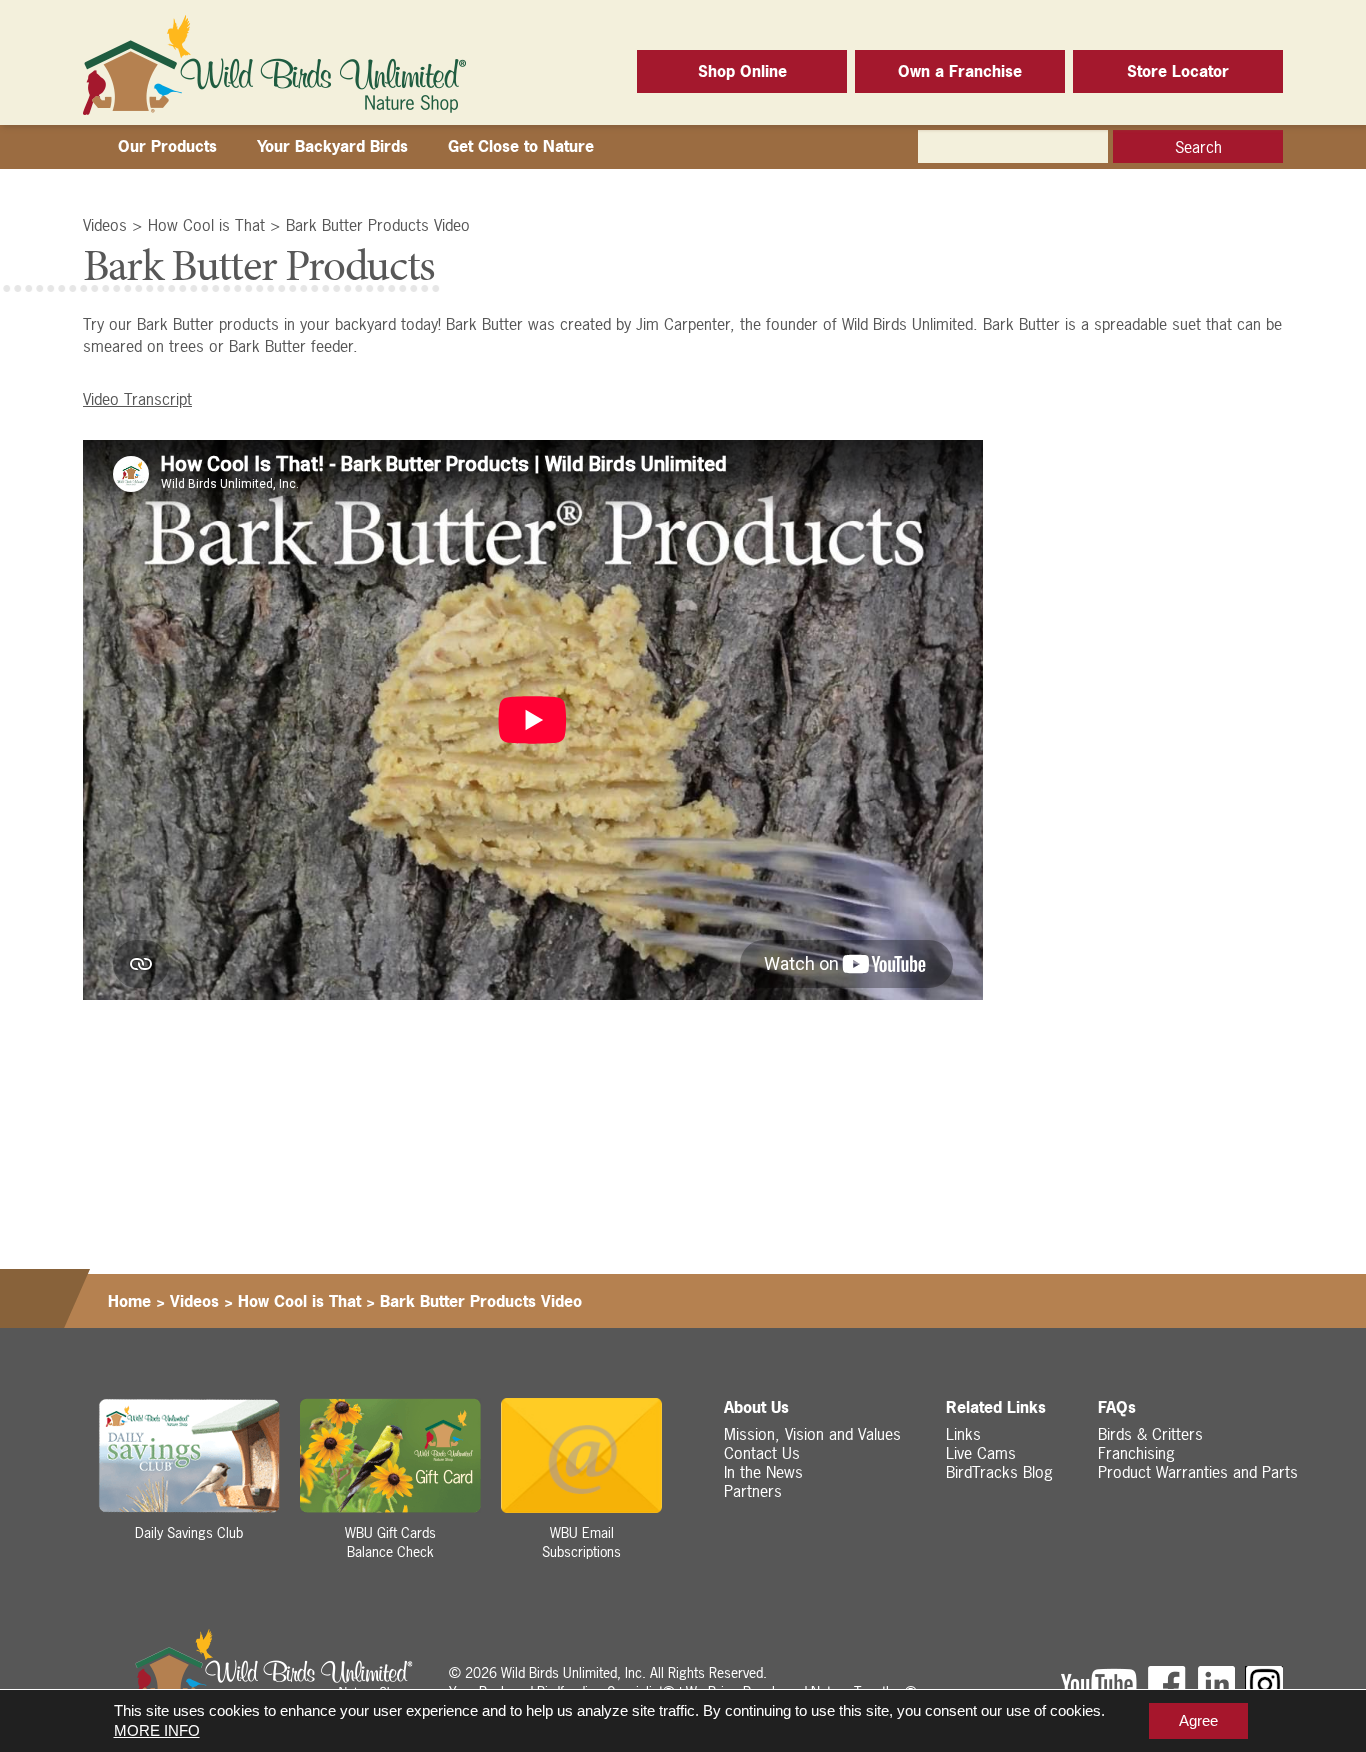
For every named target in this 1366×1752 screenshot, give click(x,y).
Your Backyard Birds (332, 146)
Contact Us (762, 1453)
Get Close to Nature (521, 146)
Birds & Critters (1150, 1434)
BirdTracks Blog (999, 1472)
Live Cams (981, 1453)
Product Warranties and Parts (1198, 1472)
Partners (753, 1491)
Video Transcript (137, 399)
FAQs (1117, 1407)
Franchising (1136, 1453)
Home (129, 1301)
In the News (763, 1472)
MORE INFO (157, 1730)
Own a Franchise (960, 71)
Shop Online (742, 71)
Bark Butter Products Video (378, 225)
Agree (1198, 1720)
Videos (105, 225)
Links (963, 1434)
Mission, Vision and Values (812, 1434)
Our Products (167, 146)
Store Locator (1178, 71)
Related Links (996, 1407)
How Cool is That (206, 225)
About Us (756, 1407)
